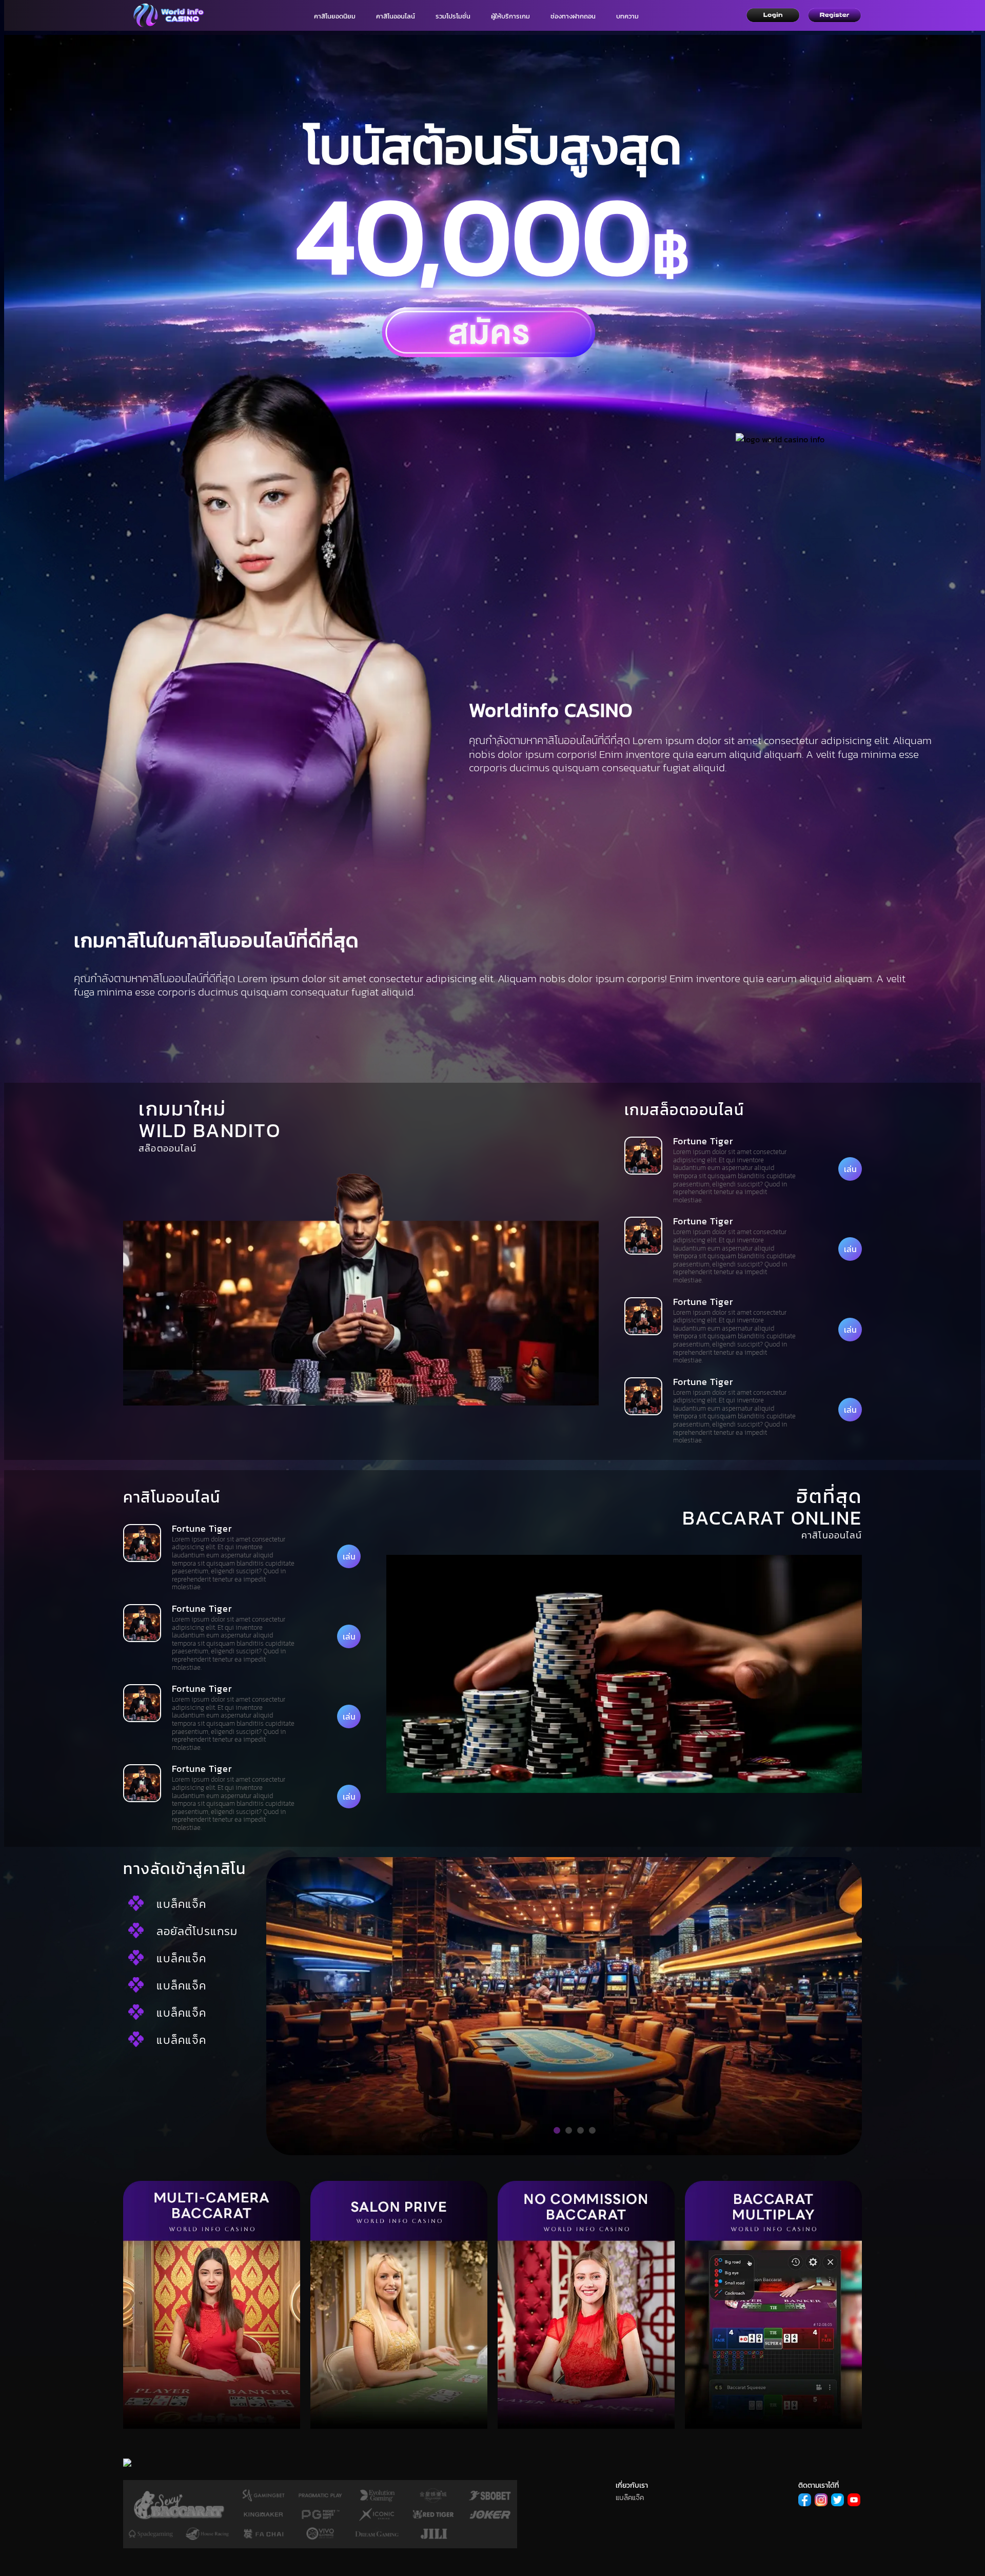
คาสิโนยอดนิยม (335, 16)
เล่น (850, 1169)
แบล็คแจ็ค (181, 1904)
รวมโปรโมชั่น (453, 16)
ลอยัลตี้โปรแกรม (197, 1931)
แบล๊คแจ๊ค (630, 2498)
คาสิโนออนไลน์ (396, 16)
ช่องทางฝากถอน (573, 16)
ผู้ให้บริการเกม (510, 16)
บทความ (627, 16)
